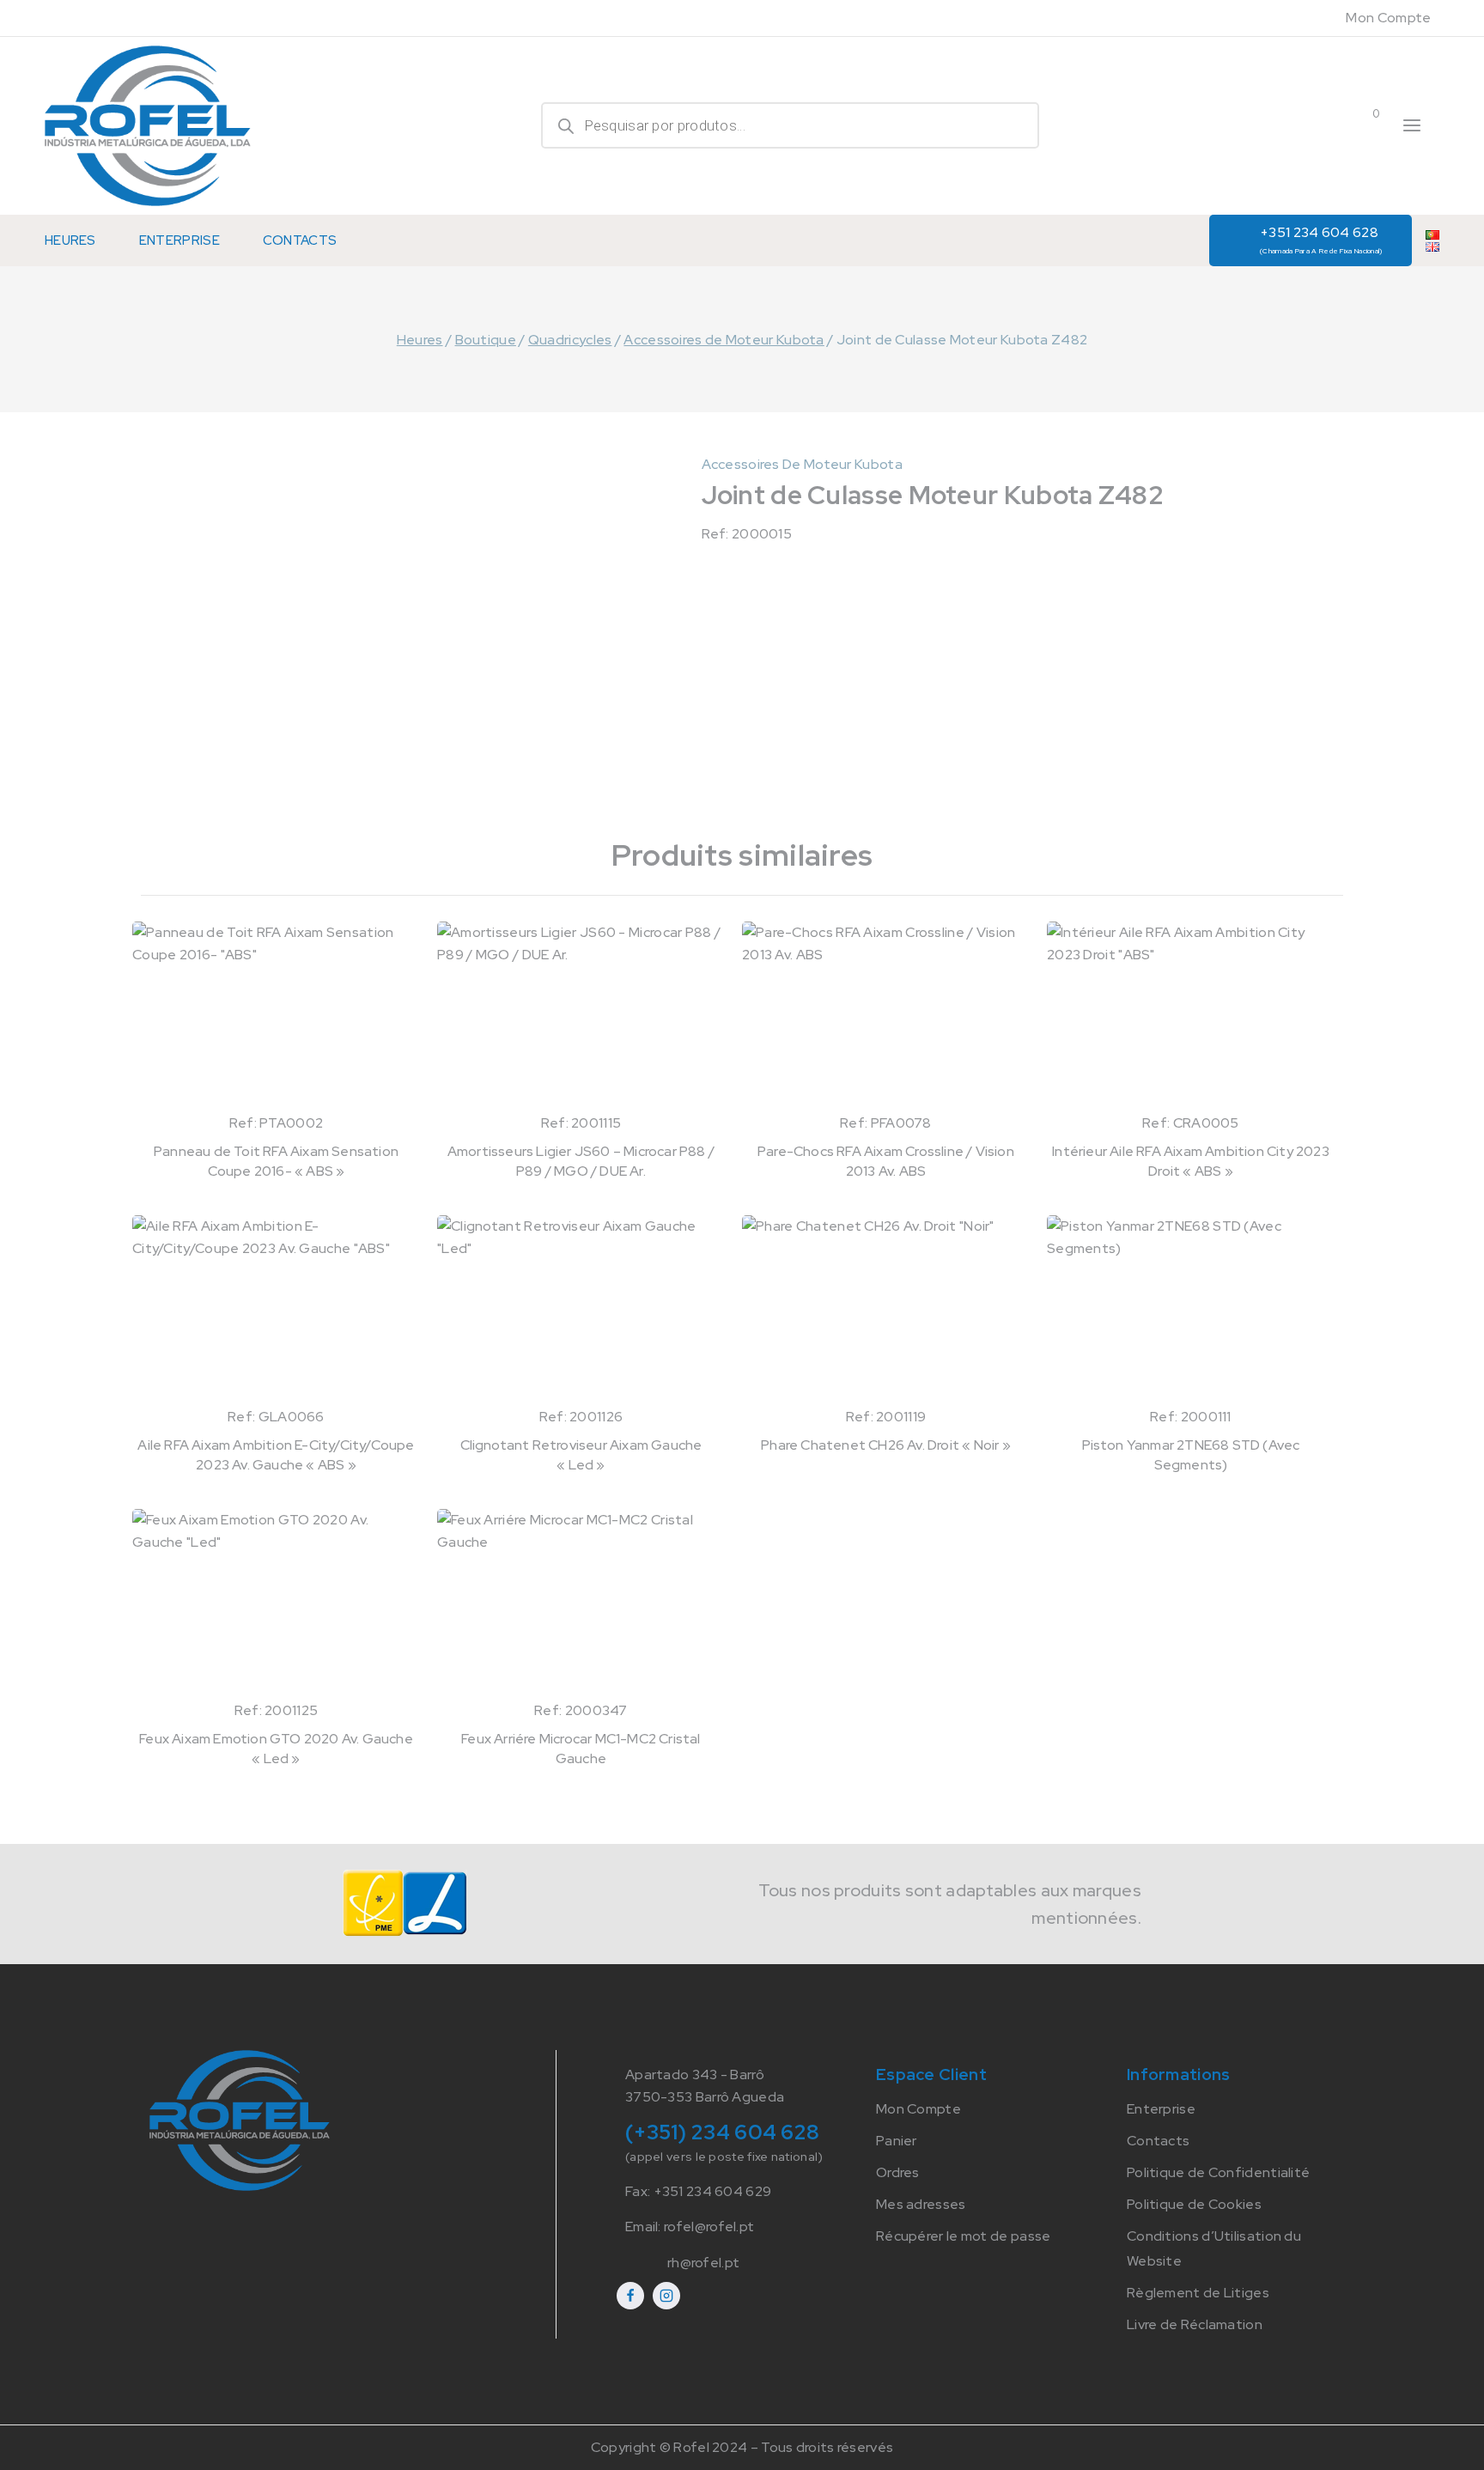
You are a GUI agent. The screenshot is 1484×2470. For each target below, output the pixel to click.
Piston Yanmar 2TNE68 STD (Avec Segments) (1191, 1454)
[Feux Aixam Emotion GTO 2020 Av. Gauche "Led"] (276, 1604)
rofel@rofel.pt (709, 2227)
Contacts (300, 240)
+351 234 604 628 (1321, 239)
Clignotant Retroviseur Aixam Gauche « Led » (581, 1454)
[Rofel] (148, 126)
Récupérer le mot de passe (964, 2236)
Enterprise (179, 240)
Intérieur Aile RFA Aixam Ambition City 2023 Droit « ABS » (1191, 1161)
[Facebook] (630, 2296)
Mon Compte (1388, 18)
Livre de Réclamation (1195, 2324)
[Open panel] (1412, 125)
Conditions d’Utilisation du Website (1214, 2248)
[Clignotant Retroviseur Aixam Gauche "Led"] (581, 1311)
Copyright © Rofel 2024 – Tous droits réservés (742, 2447)
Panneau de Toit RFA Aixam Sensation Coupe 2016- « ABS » (276, 1161)
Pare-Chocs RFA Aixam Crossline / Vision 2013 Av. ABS (886, 1161)
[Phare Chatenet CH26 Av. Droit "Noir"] (886, 1311)
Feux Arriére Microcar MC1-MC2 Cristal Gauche (581, 1748)
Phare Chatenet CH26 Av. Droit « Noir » (886, 1445)
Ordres (898, 2172)
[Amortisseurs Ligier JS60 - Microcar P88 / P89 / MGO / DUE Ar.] (581, 1017)
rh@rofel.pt (703, 2263)
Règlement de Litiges (1198, 2293)
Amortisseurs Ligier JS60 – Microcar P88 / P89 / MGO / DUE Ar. (581, 1161)
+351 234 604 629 (713, 2191)
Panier (897, 2141)
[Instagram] (666, 2296)
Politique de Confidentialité (1218, 2172)
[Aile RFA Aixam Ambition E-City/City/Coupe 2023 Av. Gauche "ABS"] (276, 1311)
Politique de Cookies (1194, 2204)
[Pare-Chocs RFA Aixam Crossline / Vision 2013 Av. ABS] (886, 1017)
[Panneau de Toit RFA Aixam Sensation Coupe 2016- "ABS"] (276, 1017)
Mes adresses (921, 2204)
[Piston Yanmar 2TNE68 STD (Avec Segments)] (1191, 1311)
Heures (70, 240)
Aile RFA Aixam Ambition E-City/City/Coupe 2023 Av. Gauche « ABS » (276, 1454)
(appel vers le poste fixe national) (724, 2157)
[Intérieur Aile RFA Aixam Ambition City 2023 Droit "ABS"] (1191, 1017)
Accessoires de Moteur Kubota (802, 464)
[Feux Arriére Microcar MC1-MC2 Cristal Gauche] (581, 1604)
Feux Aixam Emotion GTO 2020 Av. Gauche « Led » (276, 1748)
